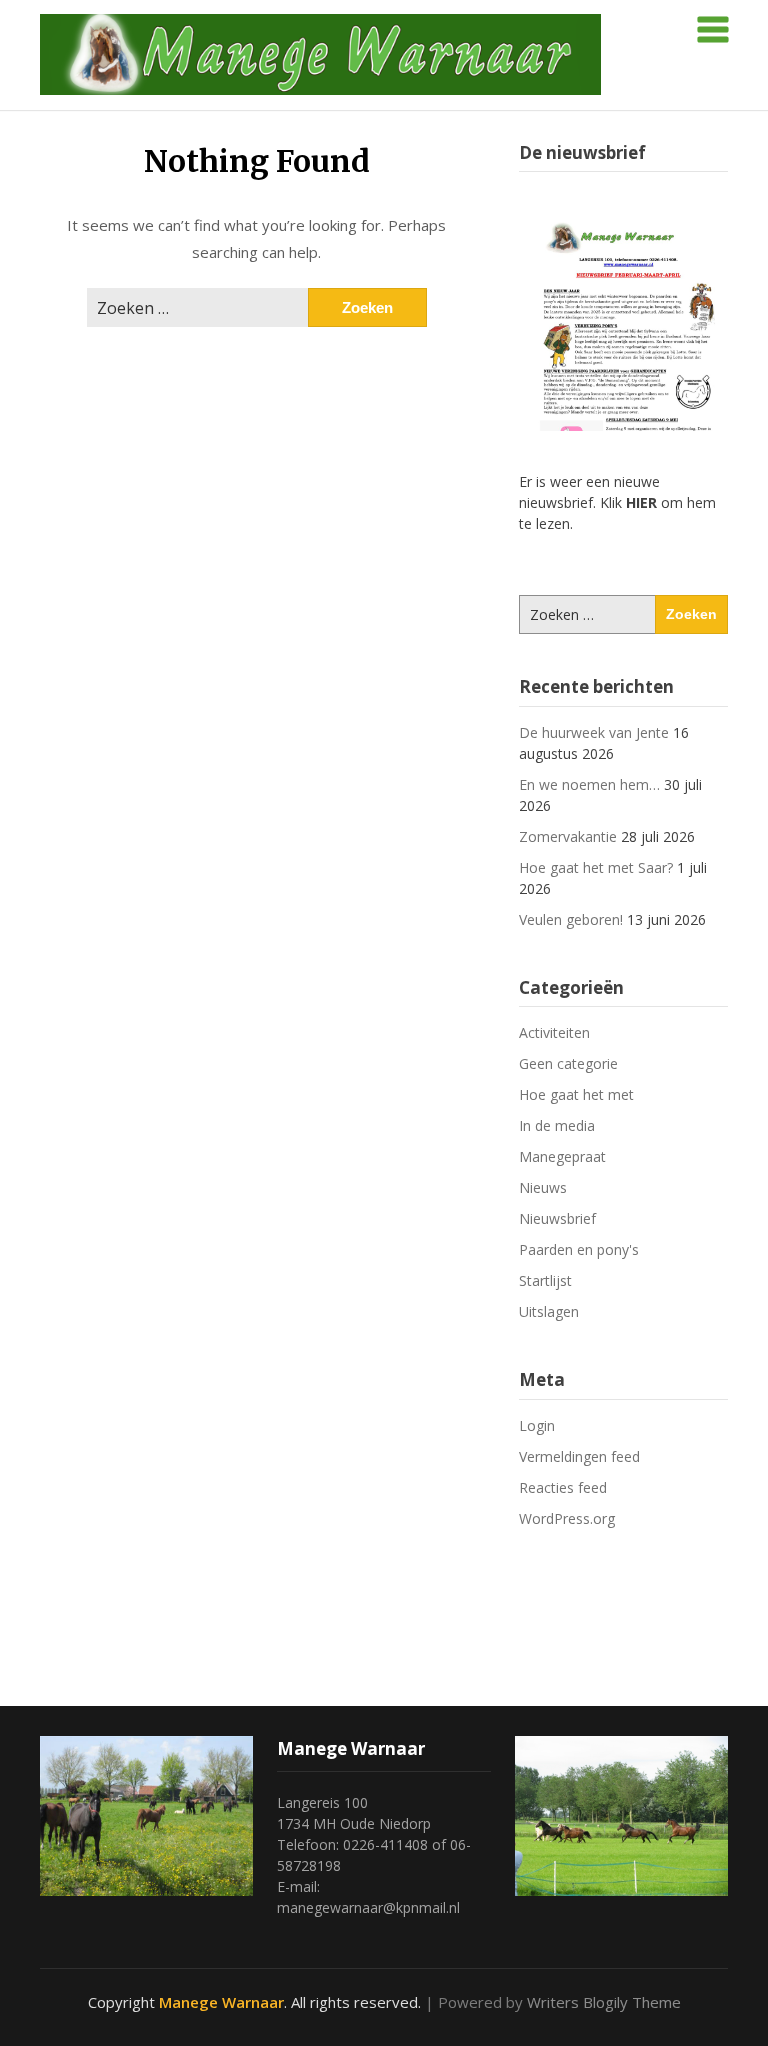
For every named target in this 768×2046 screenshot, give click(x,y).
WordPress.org (567, 1518)
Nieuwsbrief (557, 1218)
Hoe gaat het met (576, 1094)
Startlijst (545, 1280)
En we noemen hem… (589, 784)
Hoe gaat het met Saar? (596, 867)
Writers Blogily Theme (604, 2002)
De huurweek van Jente (594, 732)
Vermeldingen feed (579, 1456)
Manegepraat (562, 1156)
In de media (557, 1125)
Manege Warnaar (221, 2002)
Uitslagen (549, 1311)
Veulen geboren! (571, 919)
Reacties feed (563, 1487)
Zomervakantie (568, 836)
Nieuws (543, 1187)
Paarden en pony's (579, 1249)
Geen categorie (568, 1063)
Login (537, 1425)
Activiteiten (554, 1032)
